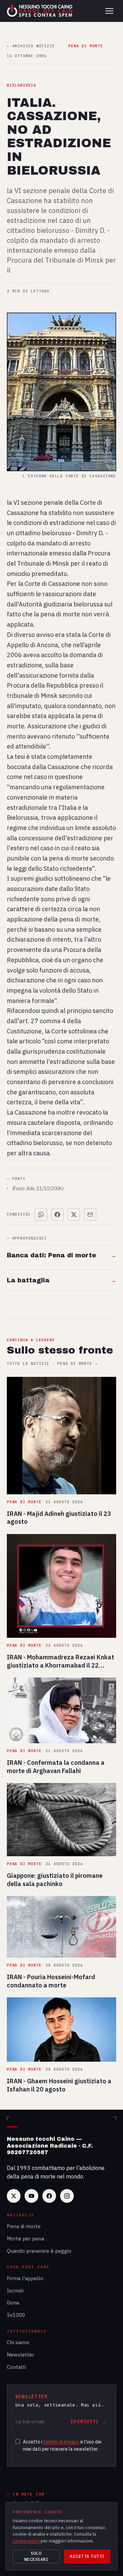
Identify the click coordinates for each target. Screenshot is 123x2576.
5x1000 (16, 2315)
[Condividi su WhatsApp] (41, 1215)
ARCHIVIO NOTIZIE (31, 46)
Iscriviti (15, 2291)
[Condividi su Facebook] (57, 1215)
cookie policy (26, 2541)
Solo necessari (36, 2556)
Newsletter (20, 2355)
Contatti (16, 2367)
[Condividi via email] (90, 1215)
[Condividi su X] (74, 1215)
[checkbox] (18, 2441)
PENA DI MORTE (86, 46)
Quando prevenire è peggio (39, 2251)
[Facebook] (49, 2196)
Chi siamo (18, 2342)
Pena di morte (24, 2226)
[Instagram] (67, 2196)
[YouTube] (31, 2196)
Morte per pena (25, 2239)
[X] (14, 2196)
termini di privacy (61, 2442)
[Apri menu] (109, 11)
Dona (13, 2303)
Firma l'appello (25, 2278)
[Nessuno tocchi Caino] (40, 11)
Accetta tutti (87, 2556)
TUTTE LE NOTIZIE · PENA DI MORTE (52, 1364)
